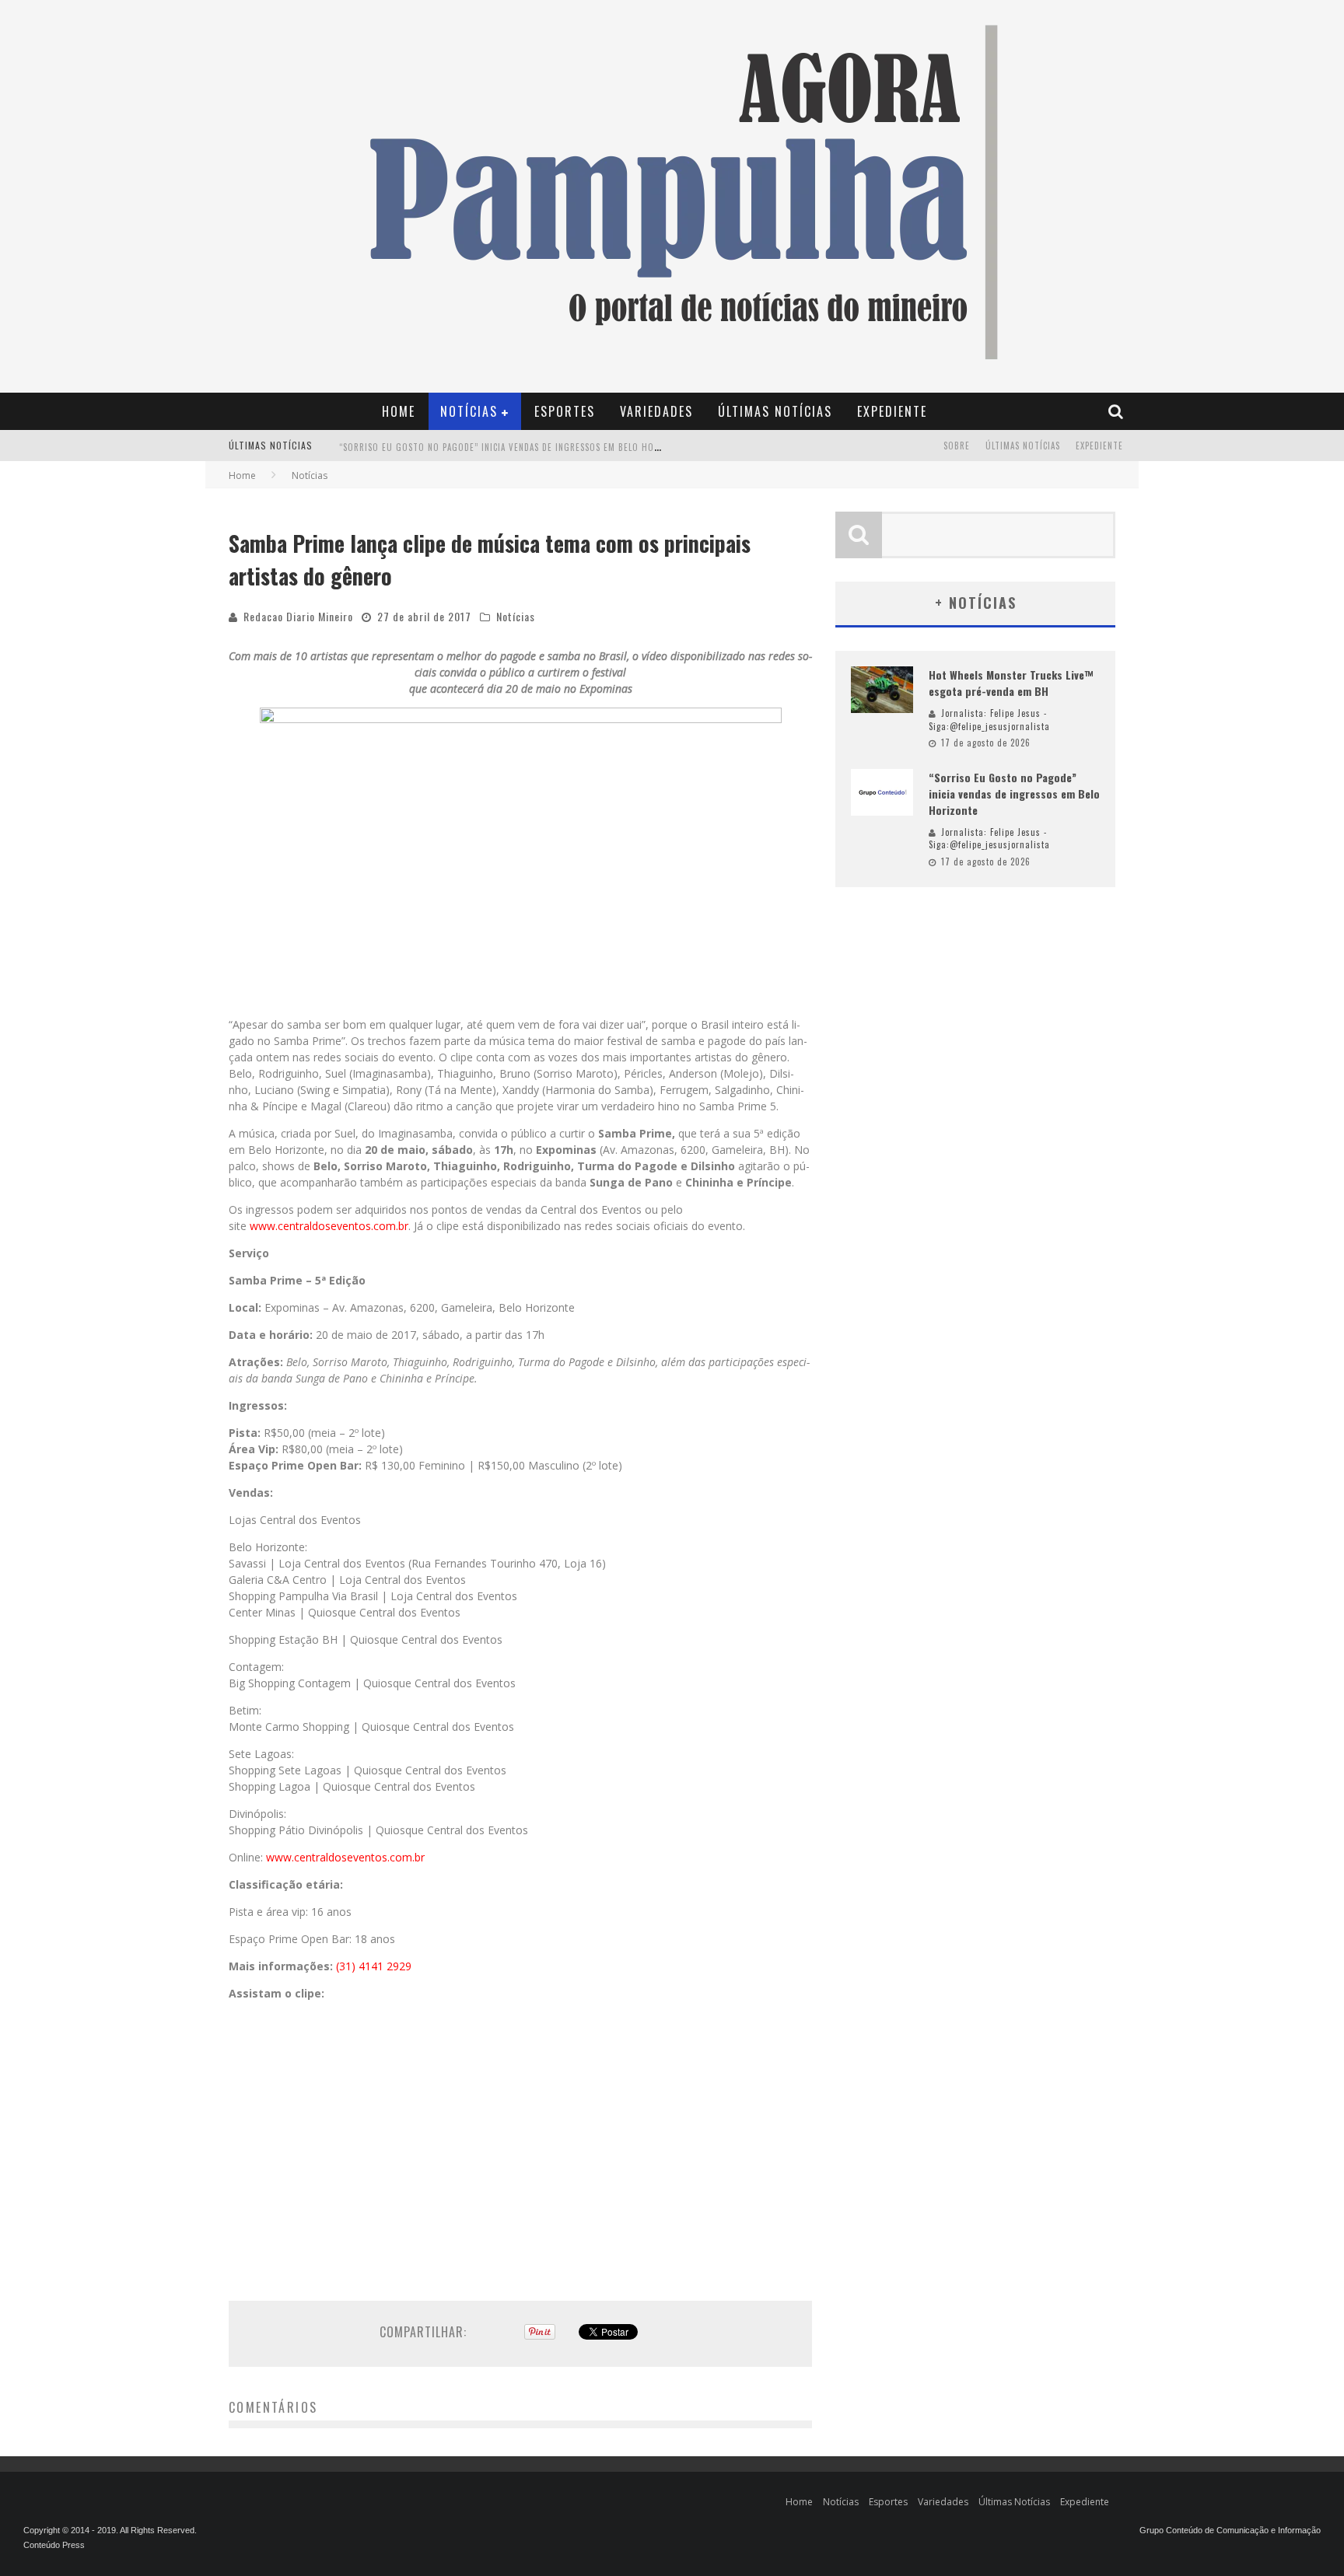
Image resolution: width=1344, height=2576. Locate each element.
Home (399, 411)
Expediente (892, 411)
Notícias (469, 411)
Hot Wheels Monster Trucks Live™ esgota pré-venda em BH (1011, 683)
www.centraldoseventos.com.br (329, 1226)
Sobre (957, 446)
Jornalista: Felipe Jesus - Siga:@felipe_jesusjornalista (989, 720)
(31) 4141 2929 (374, 1966)
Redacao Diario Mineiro (298, 616)
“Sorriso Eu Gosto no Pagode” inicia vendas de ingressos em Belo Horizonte (514, 446)
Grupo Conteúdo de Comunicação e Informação (1230, 2530)
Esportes (565, 411)
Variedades (656, 411)
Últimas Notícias (775, 411)
